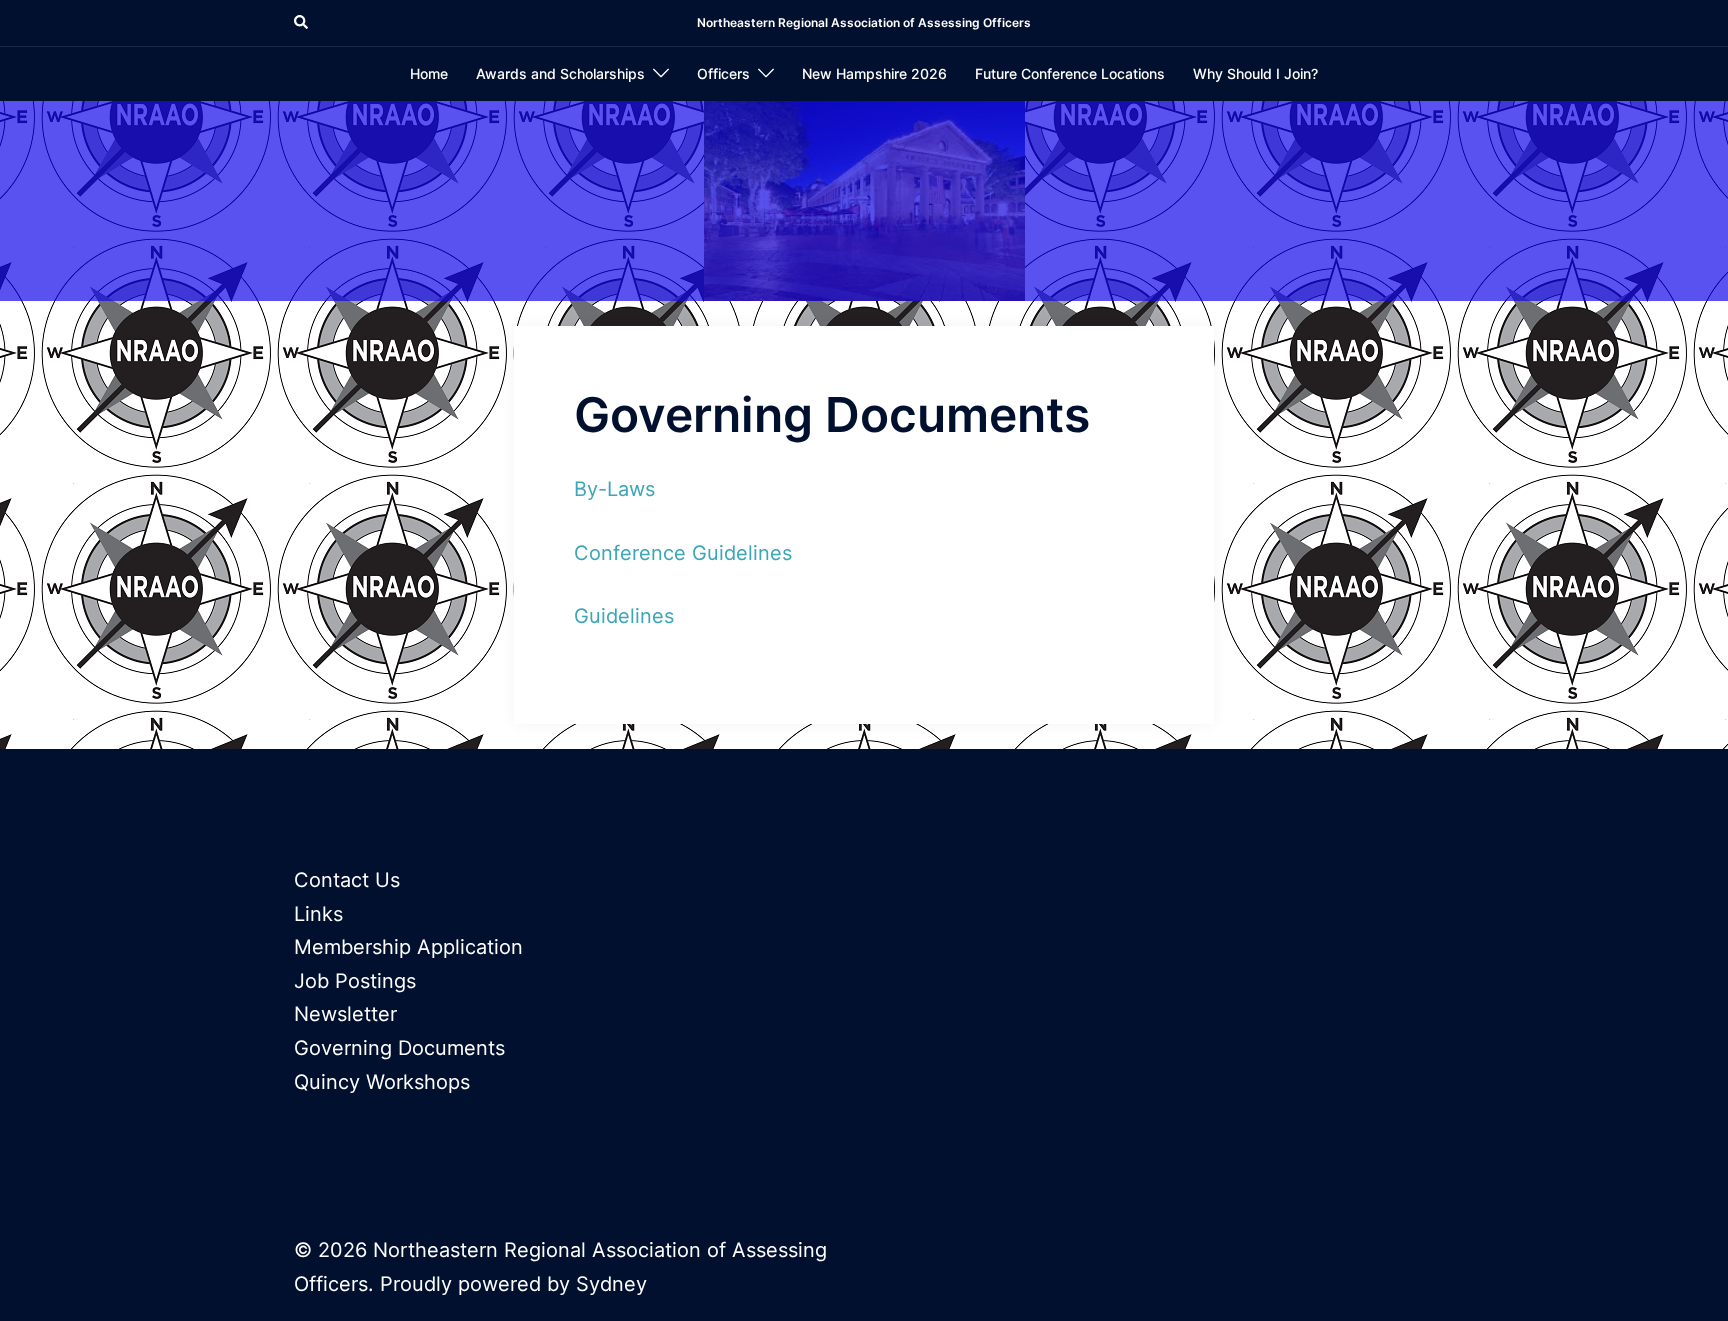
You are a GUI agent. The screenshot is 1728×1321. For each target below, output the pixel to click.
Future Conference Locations (1070, 73)
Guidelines (624, 616)
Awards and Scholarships (560, 73)
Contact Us (347, 880)
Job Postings (355, 981)
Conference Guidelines (683, 553)
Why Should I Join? (1255, 73)
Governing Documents (399, 1048)
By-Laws (614, 489)
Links (318, 914)
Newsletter (345, 1014)
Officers (723, 73)
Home (429, 73)
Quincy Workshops (382, 1082)
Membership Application (408, 947)
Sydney (611, 1284)
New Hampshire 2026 (874, 73)
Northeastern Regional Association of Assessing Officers (864, 22)
